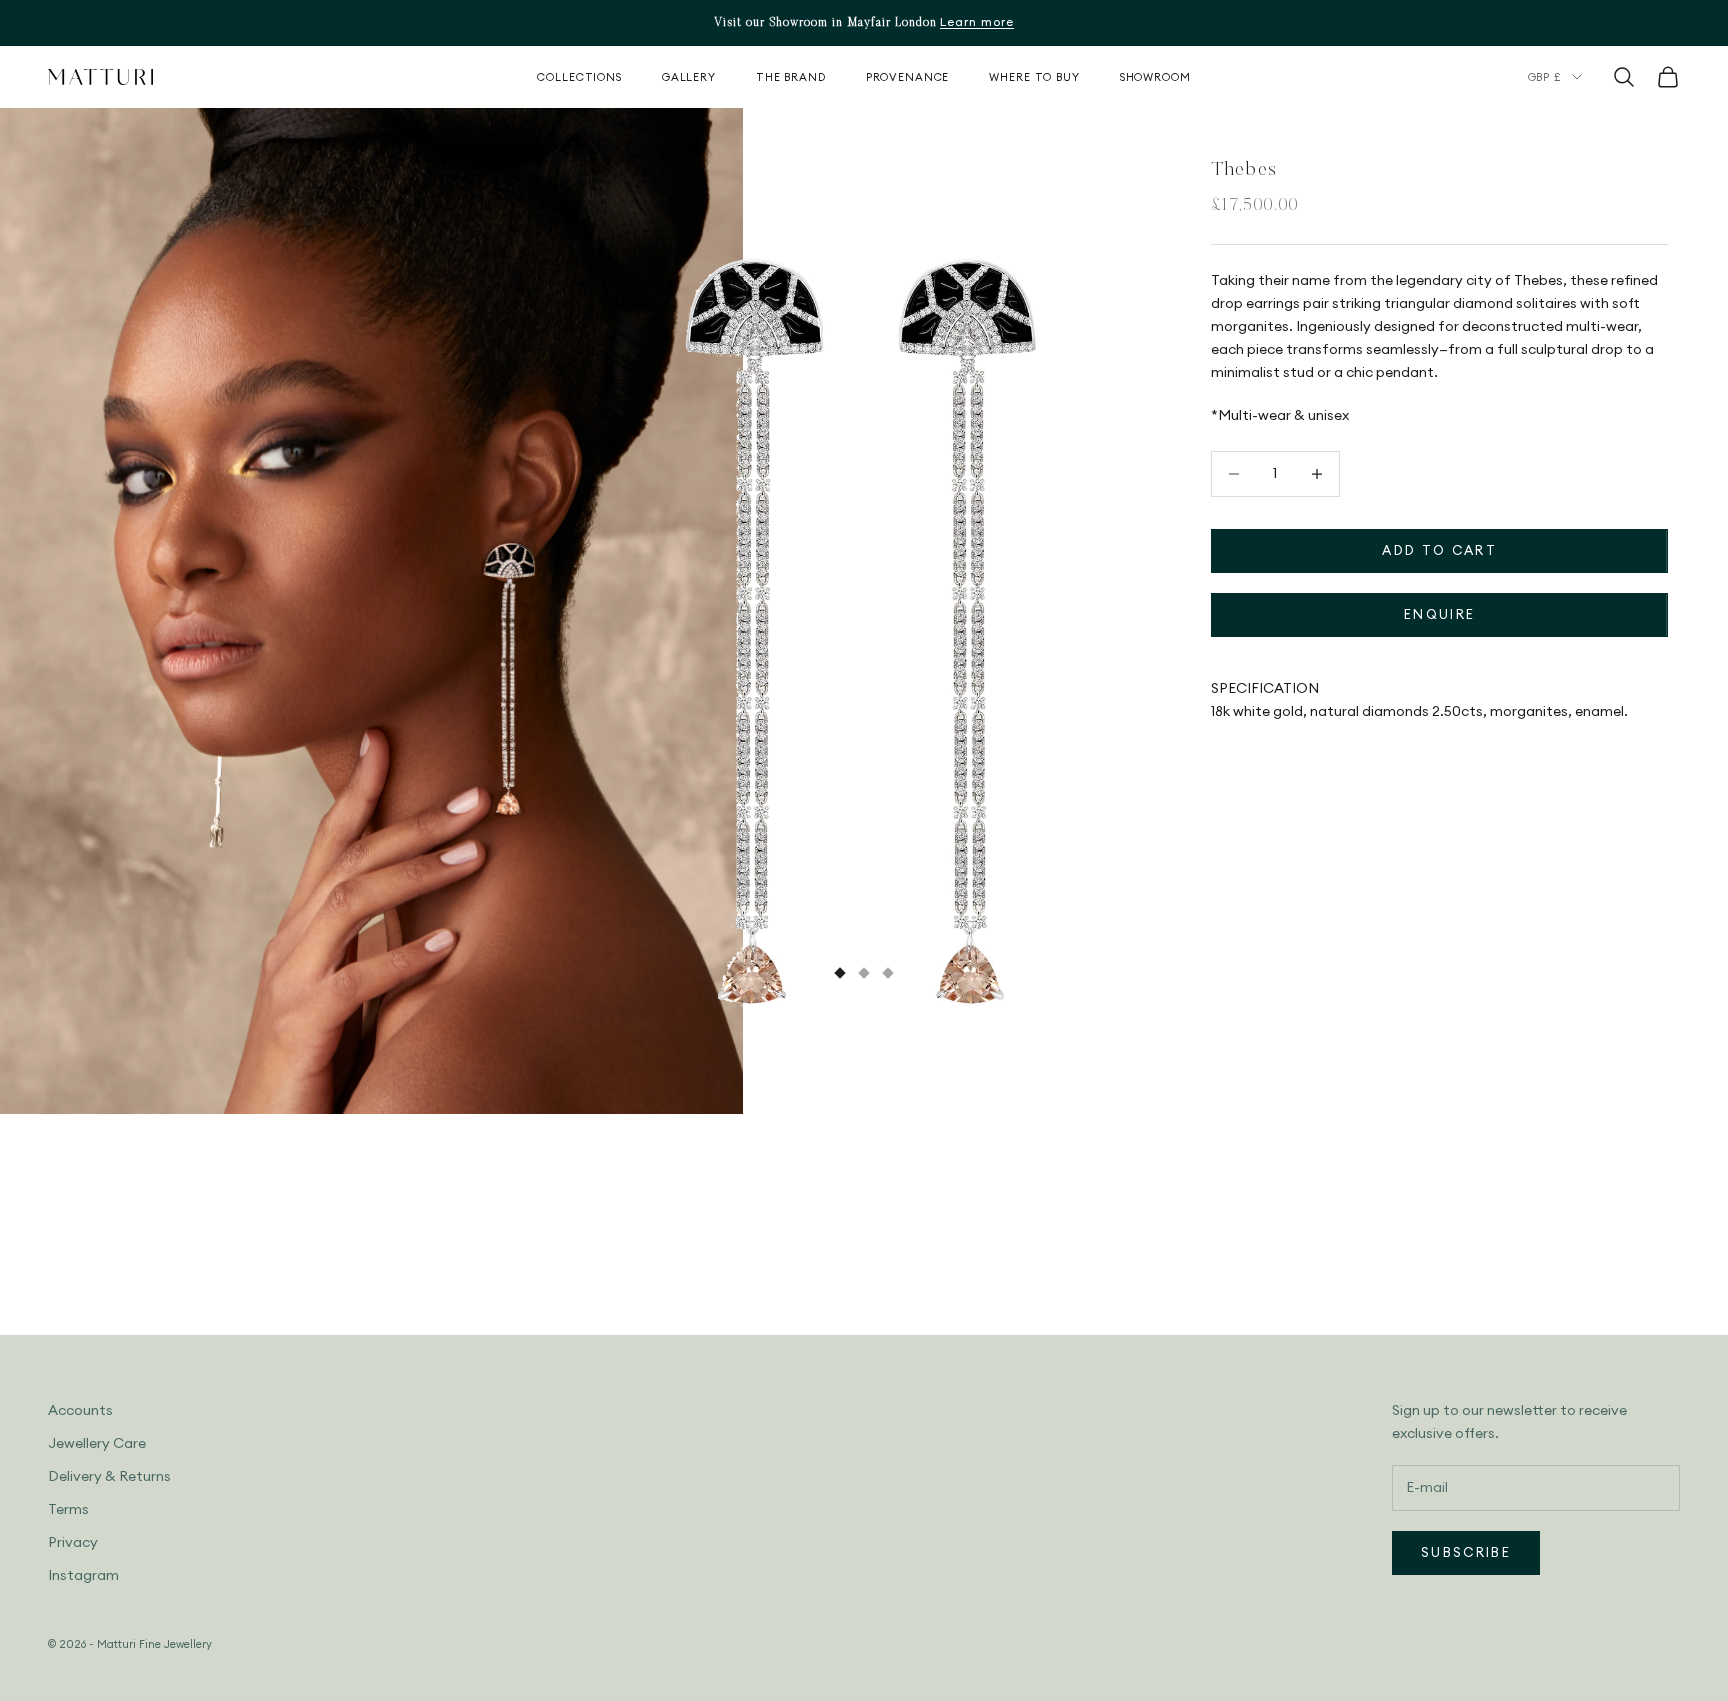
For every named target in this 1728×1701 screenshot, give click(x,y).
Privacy (73, 1542)
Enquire (1439, 614)
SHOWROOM (1155, 77)
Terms (68, 1509)
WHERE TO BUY (1034, 77)
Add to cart (1439, 550)
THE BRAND (791, 77)
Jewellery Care (97, 1443)
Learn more (977, 21)
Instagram (83, 1575)
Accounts (80, 1410)
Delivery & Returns (109, 1476)
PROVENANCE (908, 77)
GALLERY (689, 77)
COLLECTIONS (579, 77)
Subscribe (1466, 1552)
